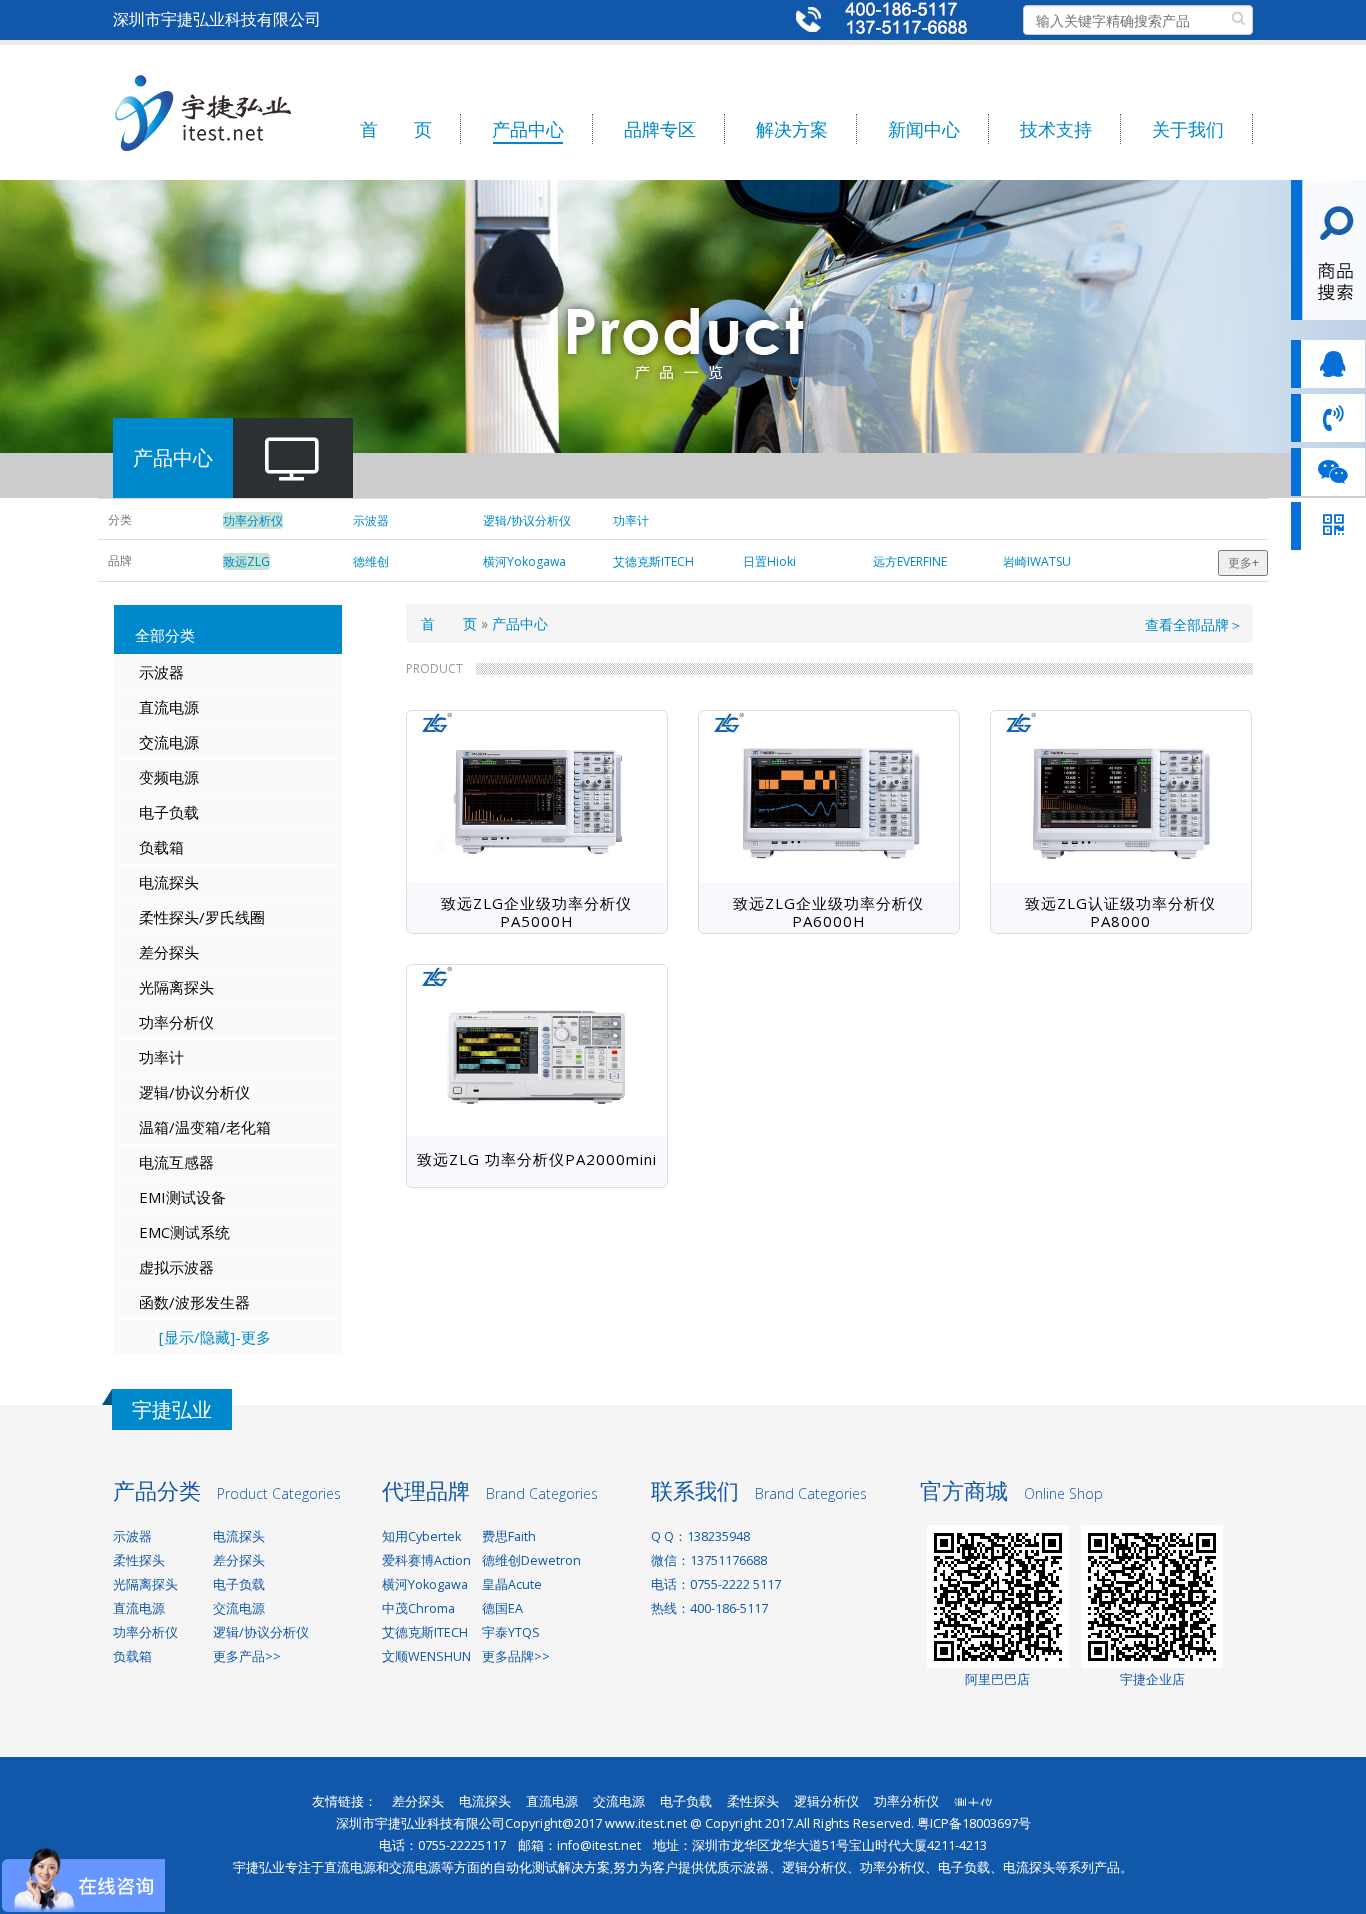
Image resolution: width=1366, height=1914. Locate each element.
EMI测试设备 (182, 1197)
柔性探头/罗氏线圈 (202, 917)
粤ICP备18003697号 (974, 1823)
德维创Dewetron (531, 1560)
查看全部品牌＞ (1194, 624)
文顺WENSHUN (426, 1656)
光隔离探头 (176, 987)
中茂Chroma (418, 1608)
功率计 (161, 1057)
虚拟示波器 (176, 1267)
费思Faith (509, 1536)
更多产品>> (247, 1656)
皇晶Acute (512, 1584)
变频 (154, 777)
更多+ (1243, 562)
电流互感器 (176, 1162)
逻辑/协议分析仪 (194, 1092)
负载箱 (161, 847)
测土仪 (973, 1796)
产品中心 (528, 129)
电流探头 (169, 882)
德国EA (502, 1608)
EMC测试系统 (184, 1232)
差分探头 (169, 952)
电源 (184, 777)
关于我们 (1188, 129)
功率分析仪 (176, 1022)
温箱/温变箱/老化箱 (205, 1127)
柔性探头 (139, 1560)
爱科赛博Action (426, 1560)
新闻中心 (924, 129)
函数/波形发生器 (194, 1302)
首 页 (396, 129)
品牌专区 (660, 129)
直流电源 (169, 707)
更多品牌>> (516, 1656)
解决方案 (792, 129)
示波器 (161, 672)
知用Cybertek (421, 1536)
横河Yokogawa (425, 1584)
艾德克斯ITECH (425, 1632)
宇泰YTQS (511, 1632)
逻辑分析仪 (826, 1801)
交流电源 (169, 742)
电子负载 (169, 812)
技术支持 (1056, 129)
